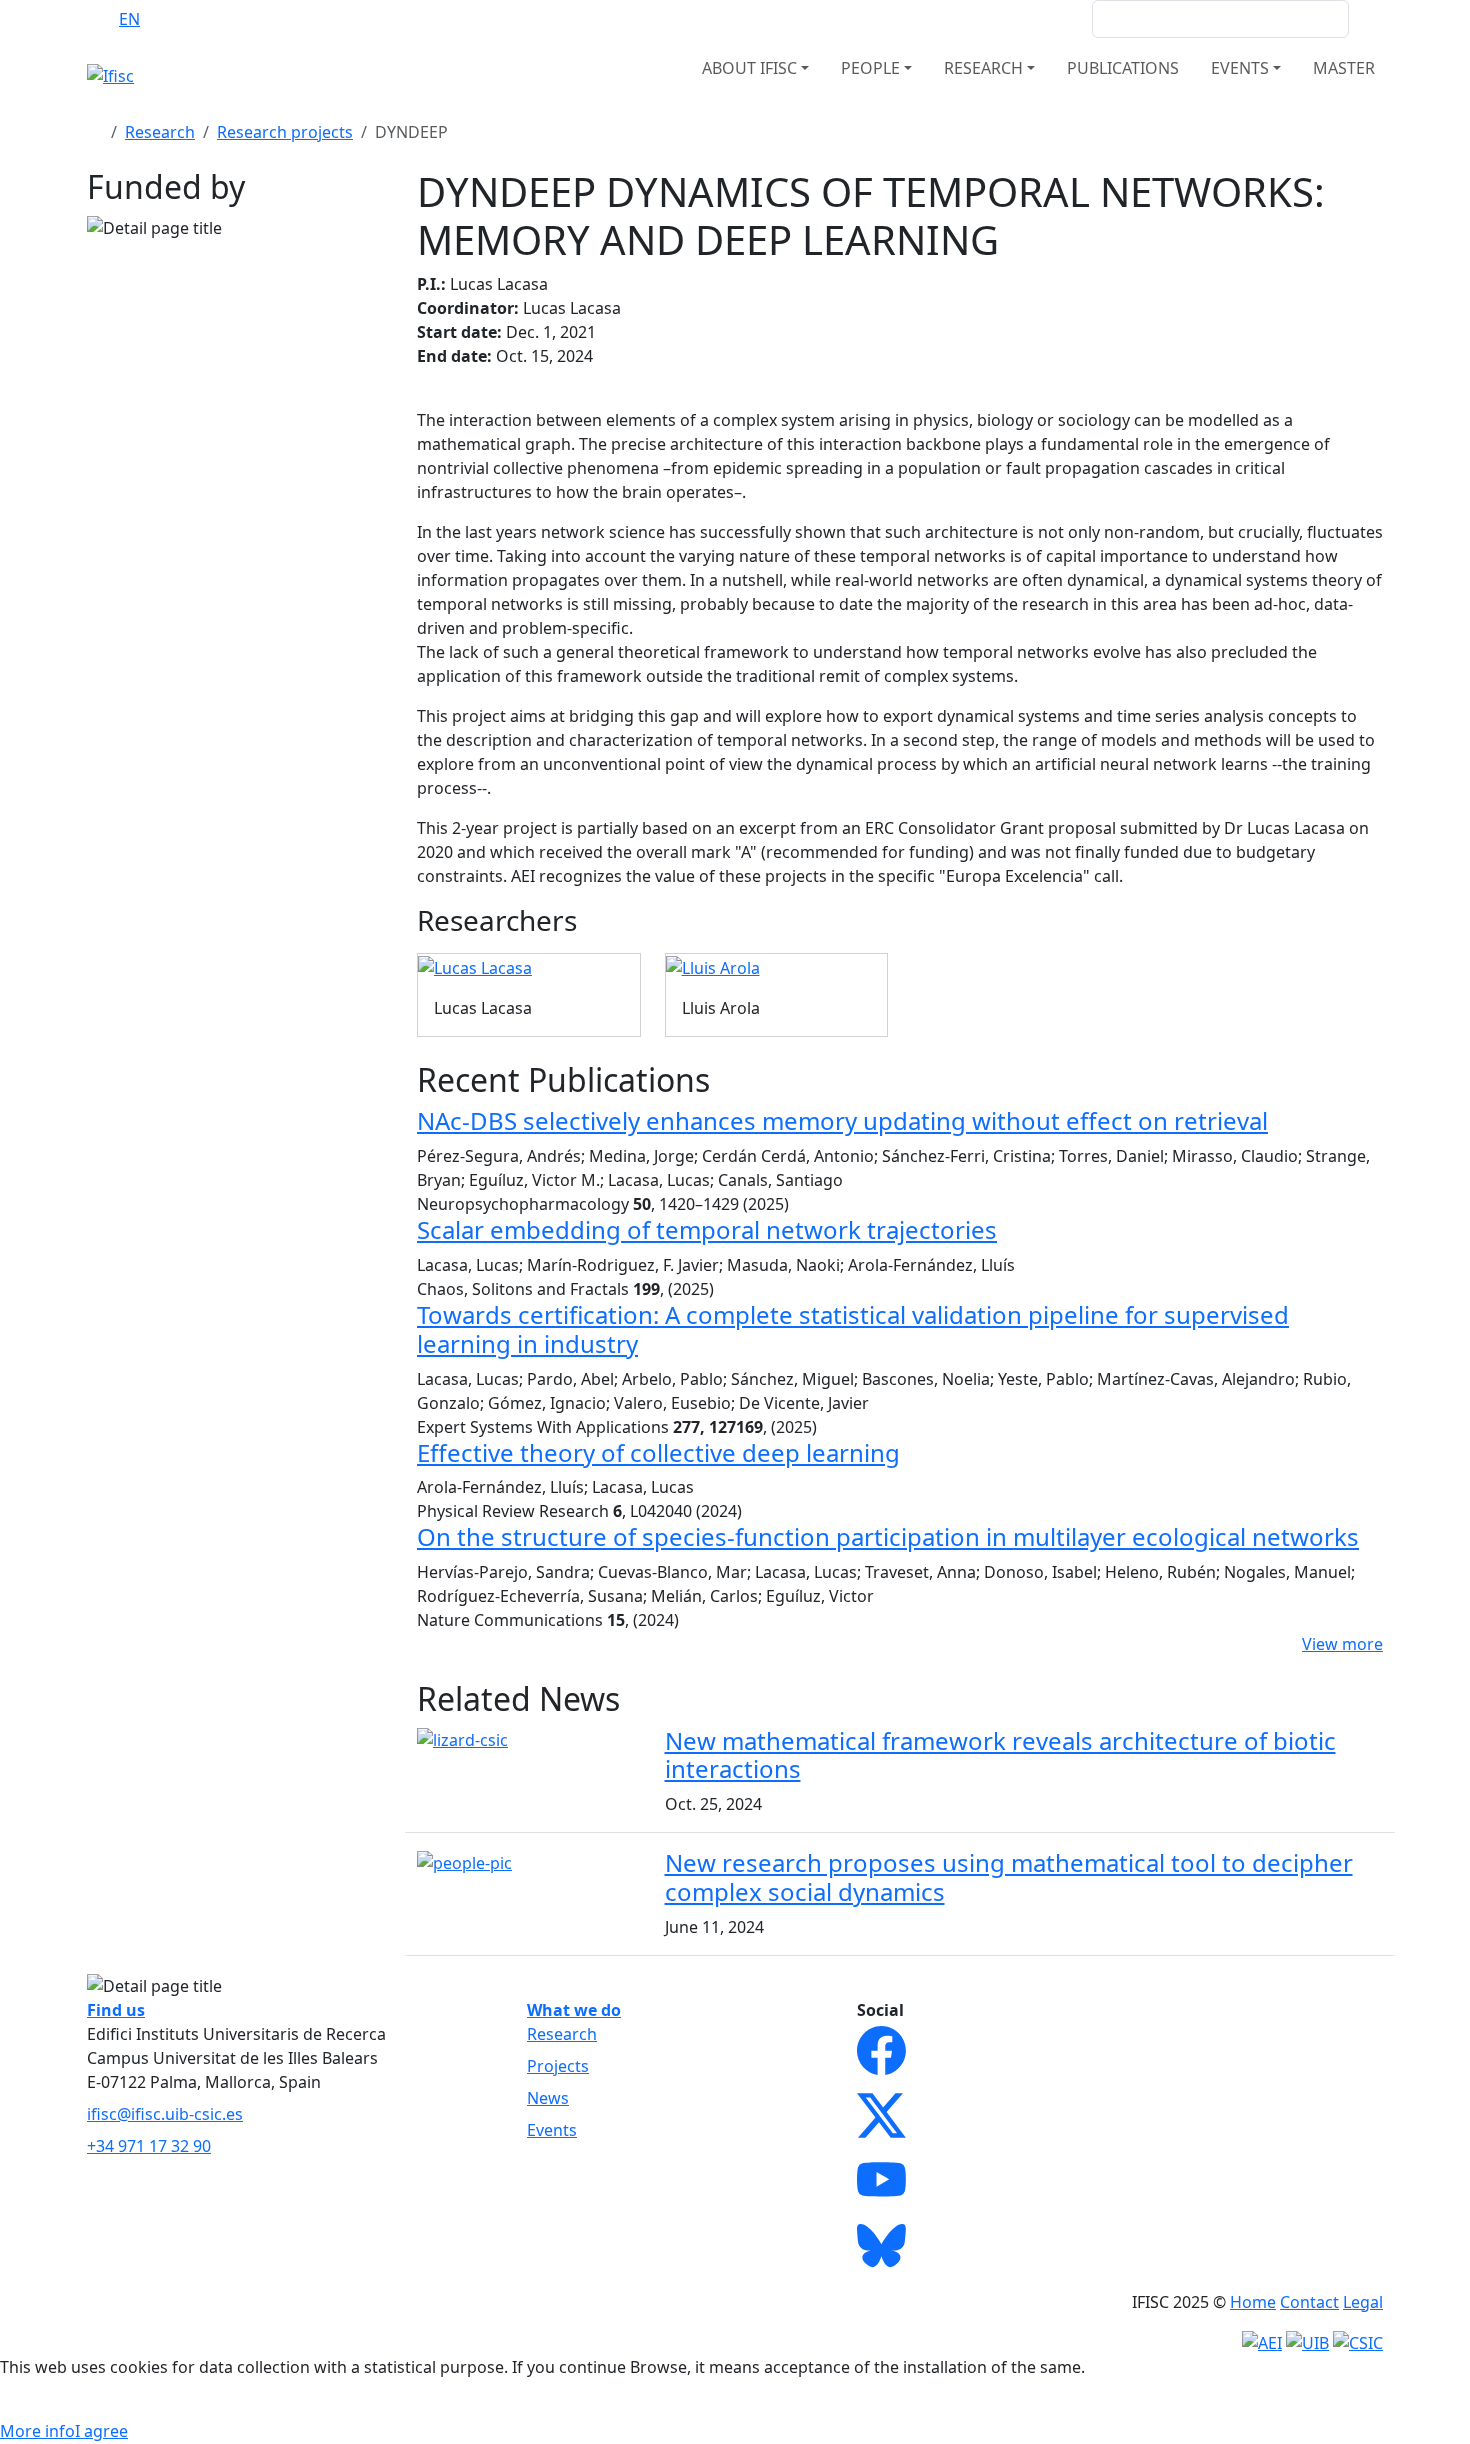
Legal (1363, 2302)
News (548, 2098)
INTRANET (1038, 19)
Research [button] (983, 68)
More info (37, 2431)
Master (1344, 68)
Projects (558, 2066)
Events (552, 2130)
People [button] (870, 68)
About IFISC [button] (749, 68)
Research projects (285, 132)
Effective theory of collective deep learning (658, 1452)
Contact (1309, 2302)
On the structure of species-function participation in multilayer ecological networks (888, 1536)
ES (169, 19)
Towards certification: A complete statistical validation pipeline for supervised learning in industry (853, 1329)
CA (208, 19)
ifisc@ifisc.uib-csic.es (165, 2114)
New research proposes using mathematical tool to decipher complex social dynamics (1009, 1877)
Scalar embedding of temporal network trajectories (707, 1229)
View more (1342, 1644)
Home (1253, 2302)
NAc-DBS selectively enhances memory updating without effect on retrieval (842, 1120)
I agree (101, 2431)
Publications (1123, 68)
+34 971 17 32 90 (149, 2146)
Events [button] (1240, 68)
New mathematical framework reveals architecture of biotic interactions (1000, 1755)
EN (129, 19)
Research (160, 132)
